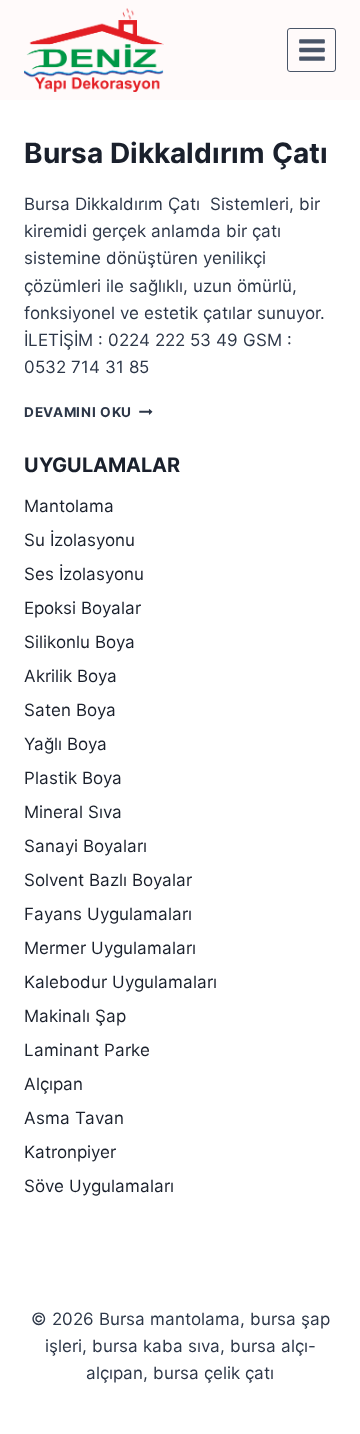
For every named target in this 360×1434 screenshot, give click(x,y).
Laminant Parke (87, 1050)
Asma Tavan (74, 1118)
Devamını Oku (88, 412)
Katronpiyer (70, 1152)
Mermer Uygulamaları (110, 948)
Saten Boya (70, 710)
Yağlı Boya (65, 744)
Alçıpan (53, 1084)
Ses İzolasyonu (84, 574)
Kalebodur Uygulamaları (120, 982)
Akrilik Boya (70, 676)
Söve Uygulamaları (99, 1186)
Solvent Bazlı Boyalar (108, 880)
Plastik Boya (73, 778)
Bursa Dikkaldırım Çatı (176, 153)
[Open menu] (311, 49)
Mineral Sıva (73, 812)
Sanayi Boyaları (85, 846)
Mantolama (69, 506)
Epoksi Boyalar (82, 608)
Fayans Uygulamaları (108, 914)
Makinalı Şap (75, 1016)
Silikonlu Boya (79, 642)
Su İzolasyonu (79, 540)
